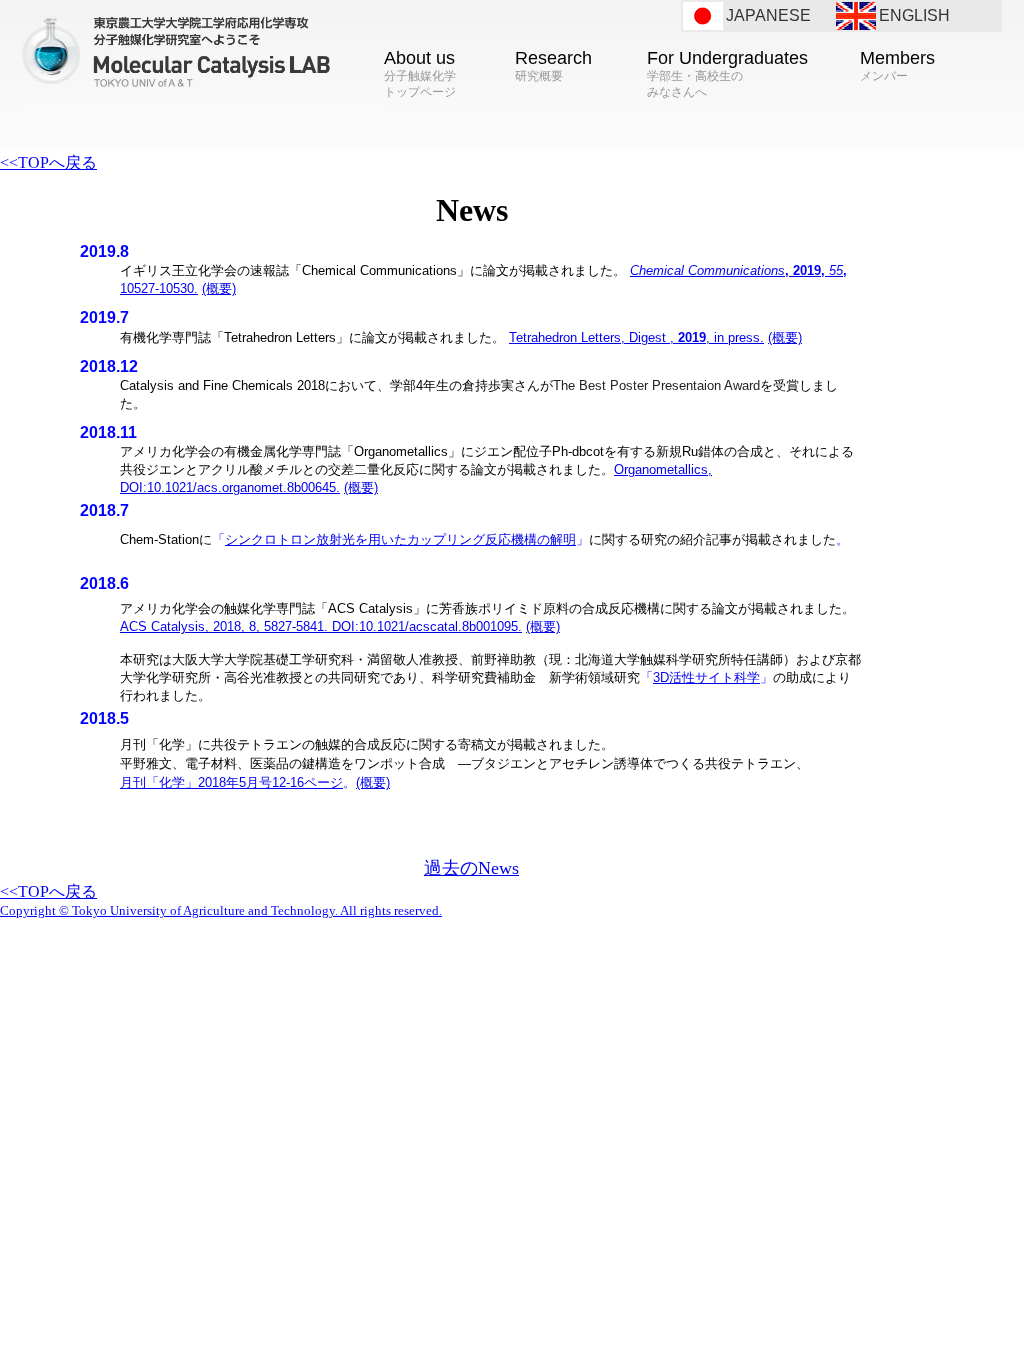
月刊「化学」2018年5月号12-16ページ (231, 782)
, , (636, 337)
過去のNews (471, 868)
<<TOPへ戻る (48, 162)
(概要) (219, 288)
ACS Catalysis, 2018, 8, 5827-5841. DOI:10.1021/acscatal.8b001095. (321, 626)
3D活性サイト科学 (706, 677)
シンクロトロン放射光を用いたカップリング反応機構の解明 (400, 539)
